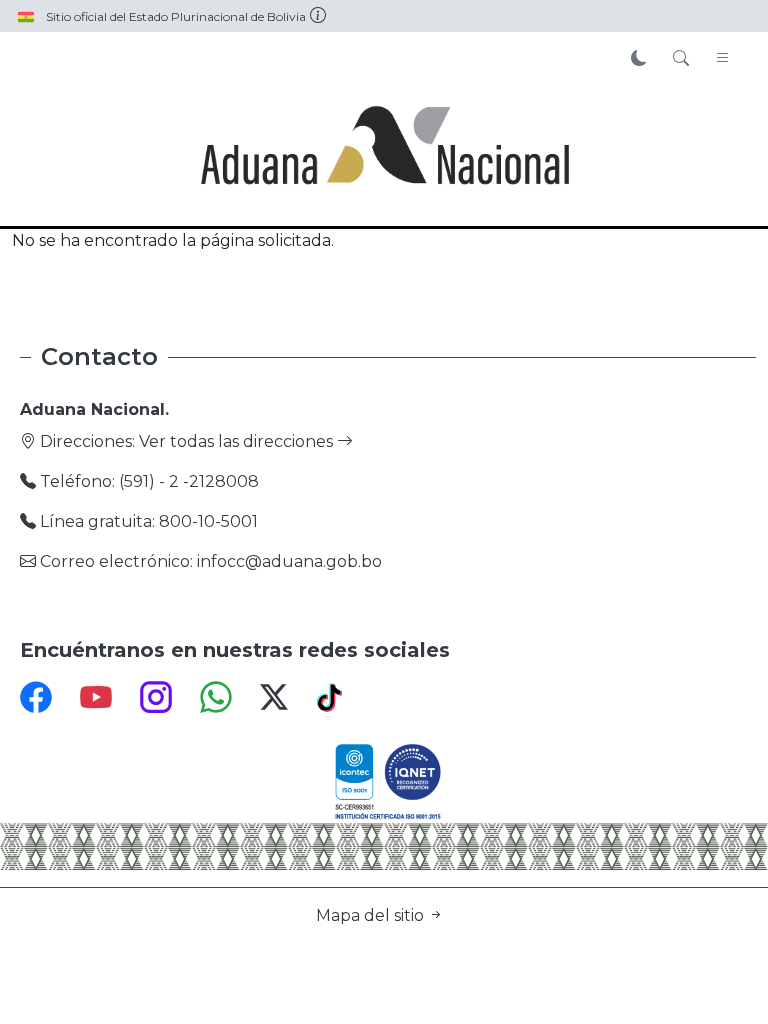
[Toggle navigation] (723, 59)
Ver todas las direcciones (238, 441)
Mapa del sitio (372, 915)
